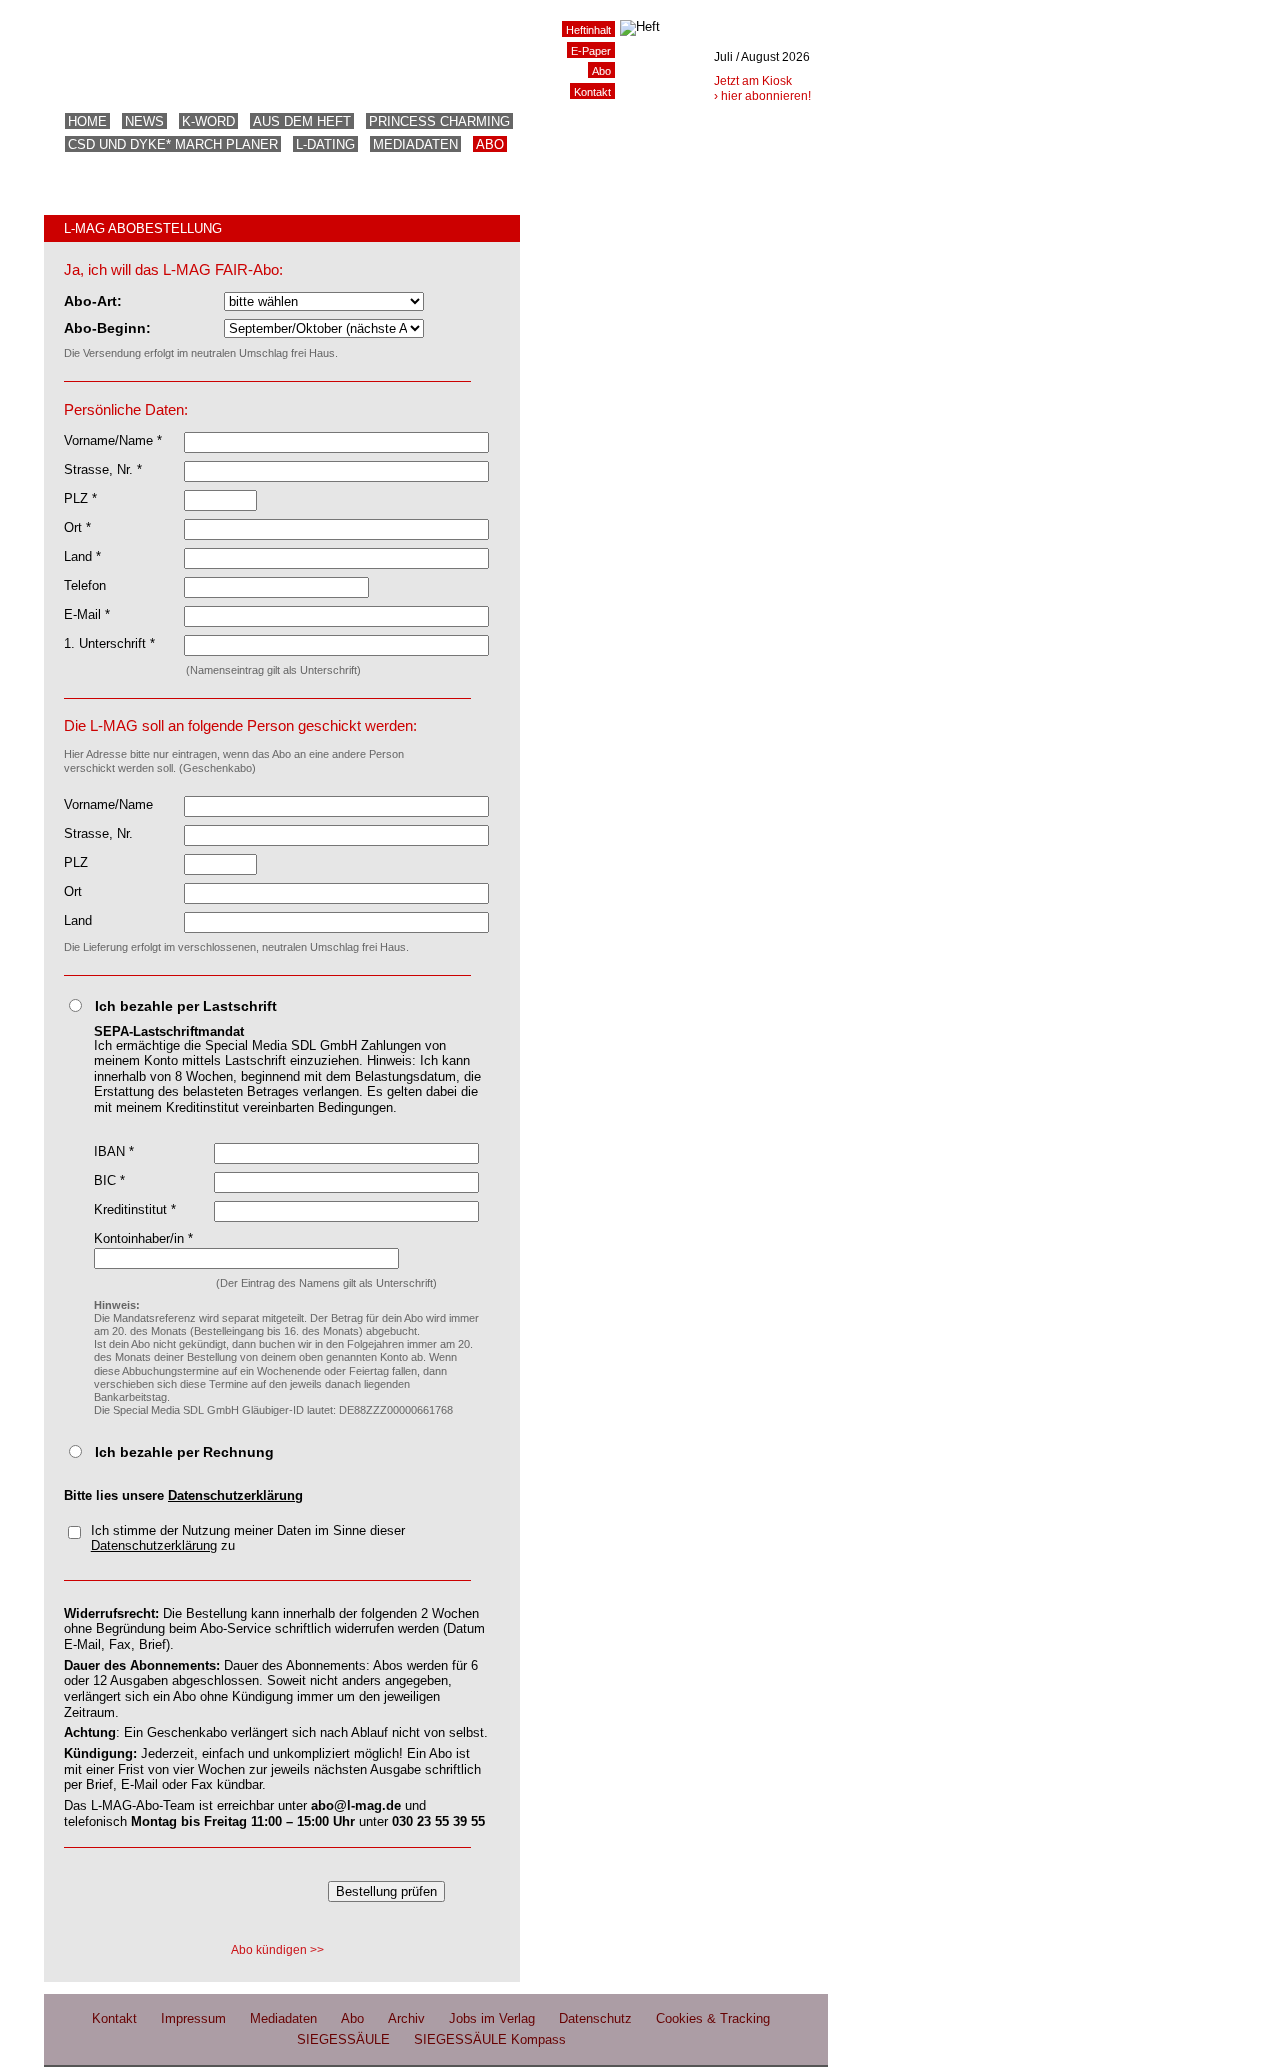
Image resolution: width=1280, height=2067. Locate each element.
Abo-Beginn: (107, 328)
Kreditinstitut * (135, 1209)
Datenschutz (595, 2018)
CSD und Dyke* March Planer (173, 144)
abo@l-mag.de (356, 1805)
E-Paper (591, 51)
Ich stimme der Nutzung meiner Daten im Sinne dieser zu (248, 1538)
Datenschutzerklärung (235, 1495)
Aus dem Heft (302, 121)
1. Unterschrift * (109, 643)
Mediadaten (415, 144)
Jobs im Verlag (492, 2018)
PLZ (76, 862)
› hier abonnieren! (762, 96)
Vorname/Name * (113, 440)
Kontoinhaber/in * (143, 1238)
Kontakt (592, 92)
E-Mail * (87, 614)
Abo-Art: (93, 301)
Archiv (406, 2018)
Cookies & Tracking (713, 2018)
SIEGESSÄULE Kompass (490, 2039)
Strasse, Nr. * (103, 469)
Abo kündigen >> (277, 1950)
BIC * (109, 1180)
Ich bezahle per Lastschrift (186, 1006)
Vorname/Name (108, 804)
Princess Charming (439, 121)
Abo (490, 144)
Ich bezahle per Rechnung (184, 1452)
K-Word (208, 121)
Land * (82, 556)
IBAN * (114, 1151)
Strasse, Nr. (98, 833)
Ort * (77, 527)
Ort (73, 891)
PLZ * (80, 498)
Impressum (193, 2018)
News (144, 121)
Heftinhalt (588, 30)
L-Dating (325, 144)
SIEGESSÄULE (343, 2039)
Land (78, 920)
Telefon (85, 585)
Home (87, 121)
